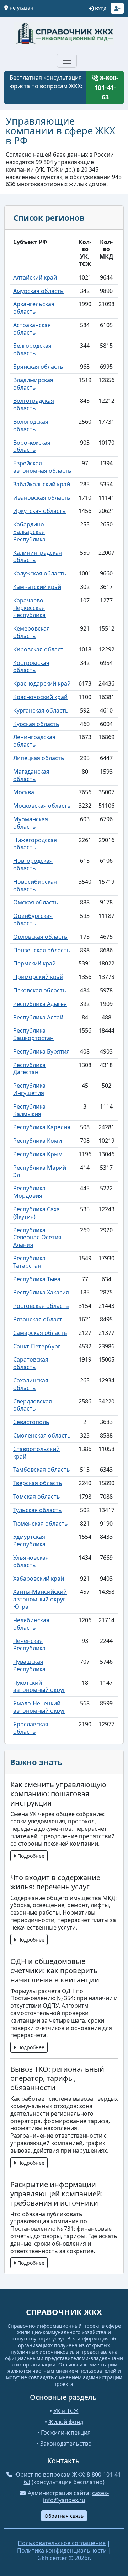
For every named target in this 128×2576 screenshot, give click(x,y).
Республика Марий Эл (40, 1171)
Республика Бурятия (41, 1051)
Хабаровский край (39, 1579)
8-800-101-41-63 (106, 87)
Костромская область (31, 667)
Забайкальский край (42, 484)
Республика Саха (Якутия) (36, 1213)
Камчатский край (37, 587)
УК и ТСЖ (66, 2411)
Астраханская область (32, 329)
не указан (22, 8)
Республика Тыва (37, 1279)
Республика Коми (38, 1141)
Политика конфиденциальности (62, 2550)
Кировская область (40, 649)
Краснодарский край (42, 683)
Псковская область (40, 990)
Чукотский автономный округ (39, 1686)
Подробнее (30, 1856)
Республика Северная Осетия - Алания (39, 1238)
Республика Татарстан (29, 1262)
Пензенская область (42, 950)
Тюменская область (41, 1524)
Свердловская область (33, 1405)
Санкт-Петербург (37, 1346)
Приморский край (38, 977)
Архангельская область (34, 308)
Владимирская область (33, 384)
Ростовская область (41, 1306)
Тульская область (38, 1510)
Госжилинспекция (66, 2432)
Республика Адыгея (40, 1004)
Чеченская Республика (29, 1644)
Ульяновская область (31, 1561)
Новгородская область (33, 864)
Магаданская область (31, 775)
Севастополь (31, 1422)
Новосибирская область (35, 885)
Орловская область (40, 937)
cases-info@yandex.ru (76, 2497)
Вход (100, 8)
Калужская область (40, 573)
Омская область (36, 902)
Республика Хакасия (41, 1292)
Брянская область (38, 367)
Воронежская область (32, 446)
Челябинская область (31, 1624)
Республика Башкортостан (33, 1034)
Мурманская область (31, 823)
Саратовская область (31, 1363)
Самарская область (40, 1333)
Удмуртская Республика (29, 1540)
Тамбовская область (42, 1470)
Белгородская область (32, 349)
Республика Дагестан (29, 1069)
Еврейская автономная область (42, 467)
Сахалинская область (31, 1384)
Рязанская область (39, 1319)
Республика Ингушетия (29, 1089)
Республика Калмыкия (29, 1110)
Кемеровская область (31, 632)
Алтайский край (35, 277)
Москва (24, 792)
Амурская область (38, 291)
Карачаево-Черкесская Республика (29, 608)
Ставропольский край (36, 1453)
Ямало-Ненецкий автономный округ (39, 1707)
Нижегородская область (35, 844)
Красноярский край (40, 697)
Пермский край (34, 963)
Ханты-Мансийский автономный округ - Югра (41, 1599)
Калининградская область (38, 556)
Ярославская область (31, 1728)
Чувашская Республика (29, 1665)
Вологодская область (31, 425)
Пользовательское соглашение (62, 2543)
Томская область (37, 1497)
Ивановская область (42, 498)
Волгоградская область (34, 404)
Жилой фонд (66, 2422)
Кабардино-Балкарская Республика (30, 532)
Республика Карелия (42, 1127)
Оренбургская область (33, 919)
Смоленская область (42, 1435)
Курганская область (41, 710)
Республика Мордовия (29, 1192)
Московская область (42, 806)
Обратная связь (64, 2516)
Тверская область (38, 1483)
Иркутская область (39, 511)
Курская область (36, 724)
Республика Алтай (38, 1017)
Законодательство (66, 2444)
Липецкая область (39, 758)
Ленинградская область (34, 741)
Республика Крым (38, 1154)
